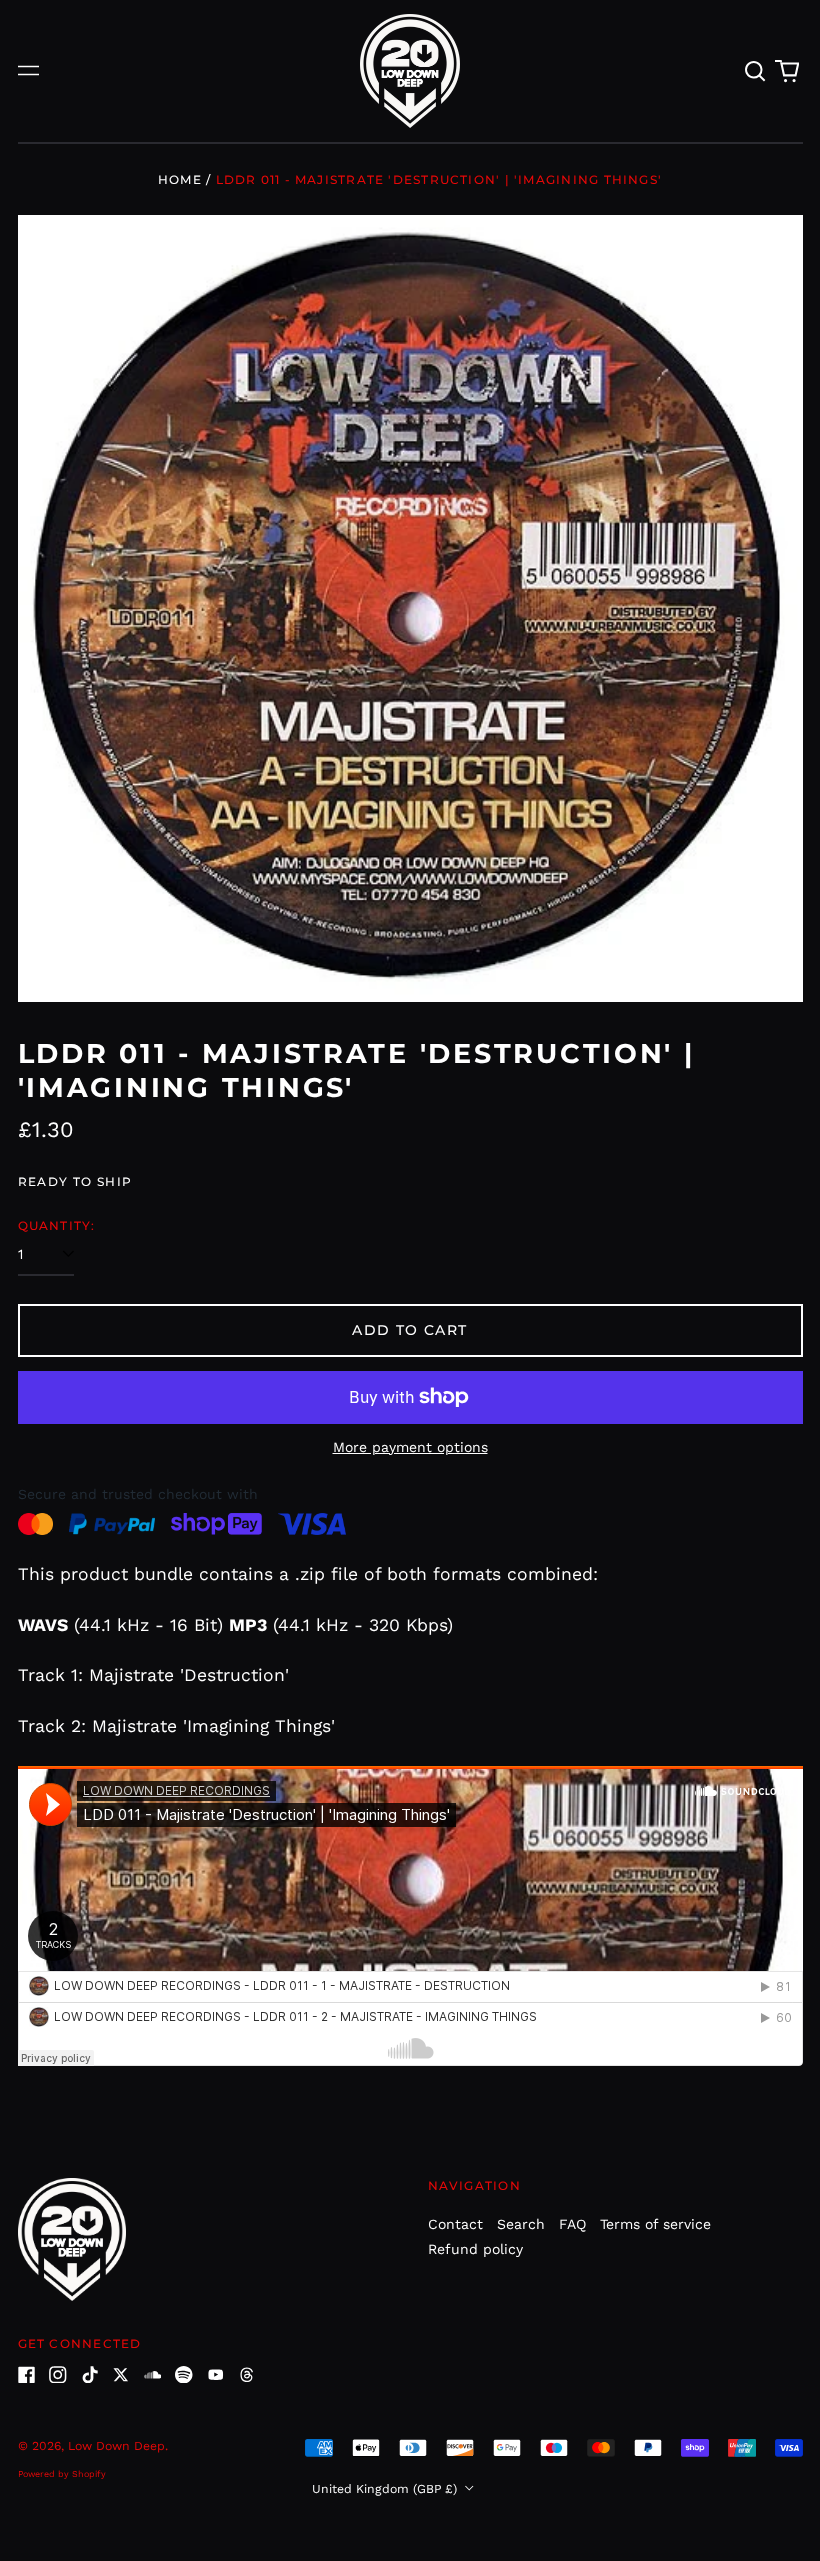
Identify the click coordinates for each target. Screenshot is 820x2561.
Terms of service (655, 2224)
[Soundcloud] (153, 2375)
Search (521, 2224)
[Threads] (247, 2375)
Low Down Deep (116, 2446)
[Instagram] (58, 2375)
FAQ (572, 2224)
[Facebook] (27, 2375)
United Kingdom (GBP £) (386, 2489)
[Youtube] (216, 2375)
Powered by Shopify (62, 2474)
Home (180, 179)
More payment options (410, 1447)
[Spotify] (184, 2375)
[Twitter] (121, 2375)
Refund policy (475, 2249)
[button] (756, 71)
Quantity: (57, 1225)
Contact (455, 2224)
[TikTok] (90, 2375)
